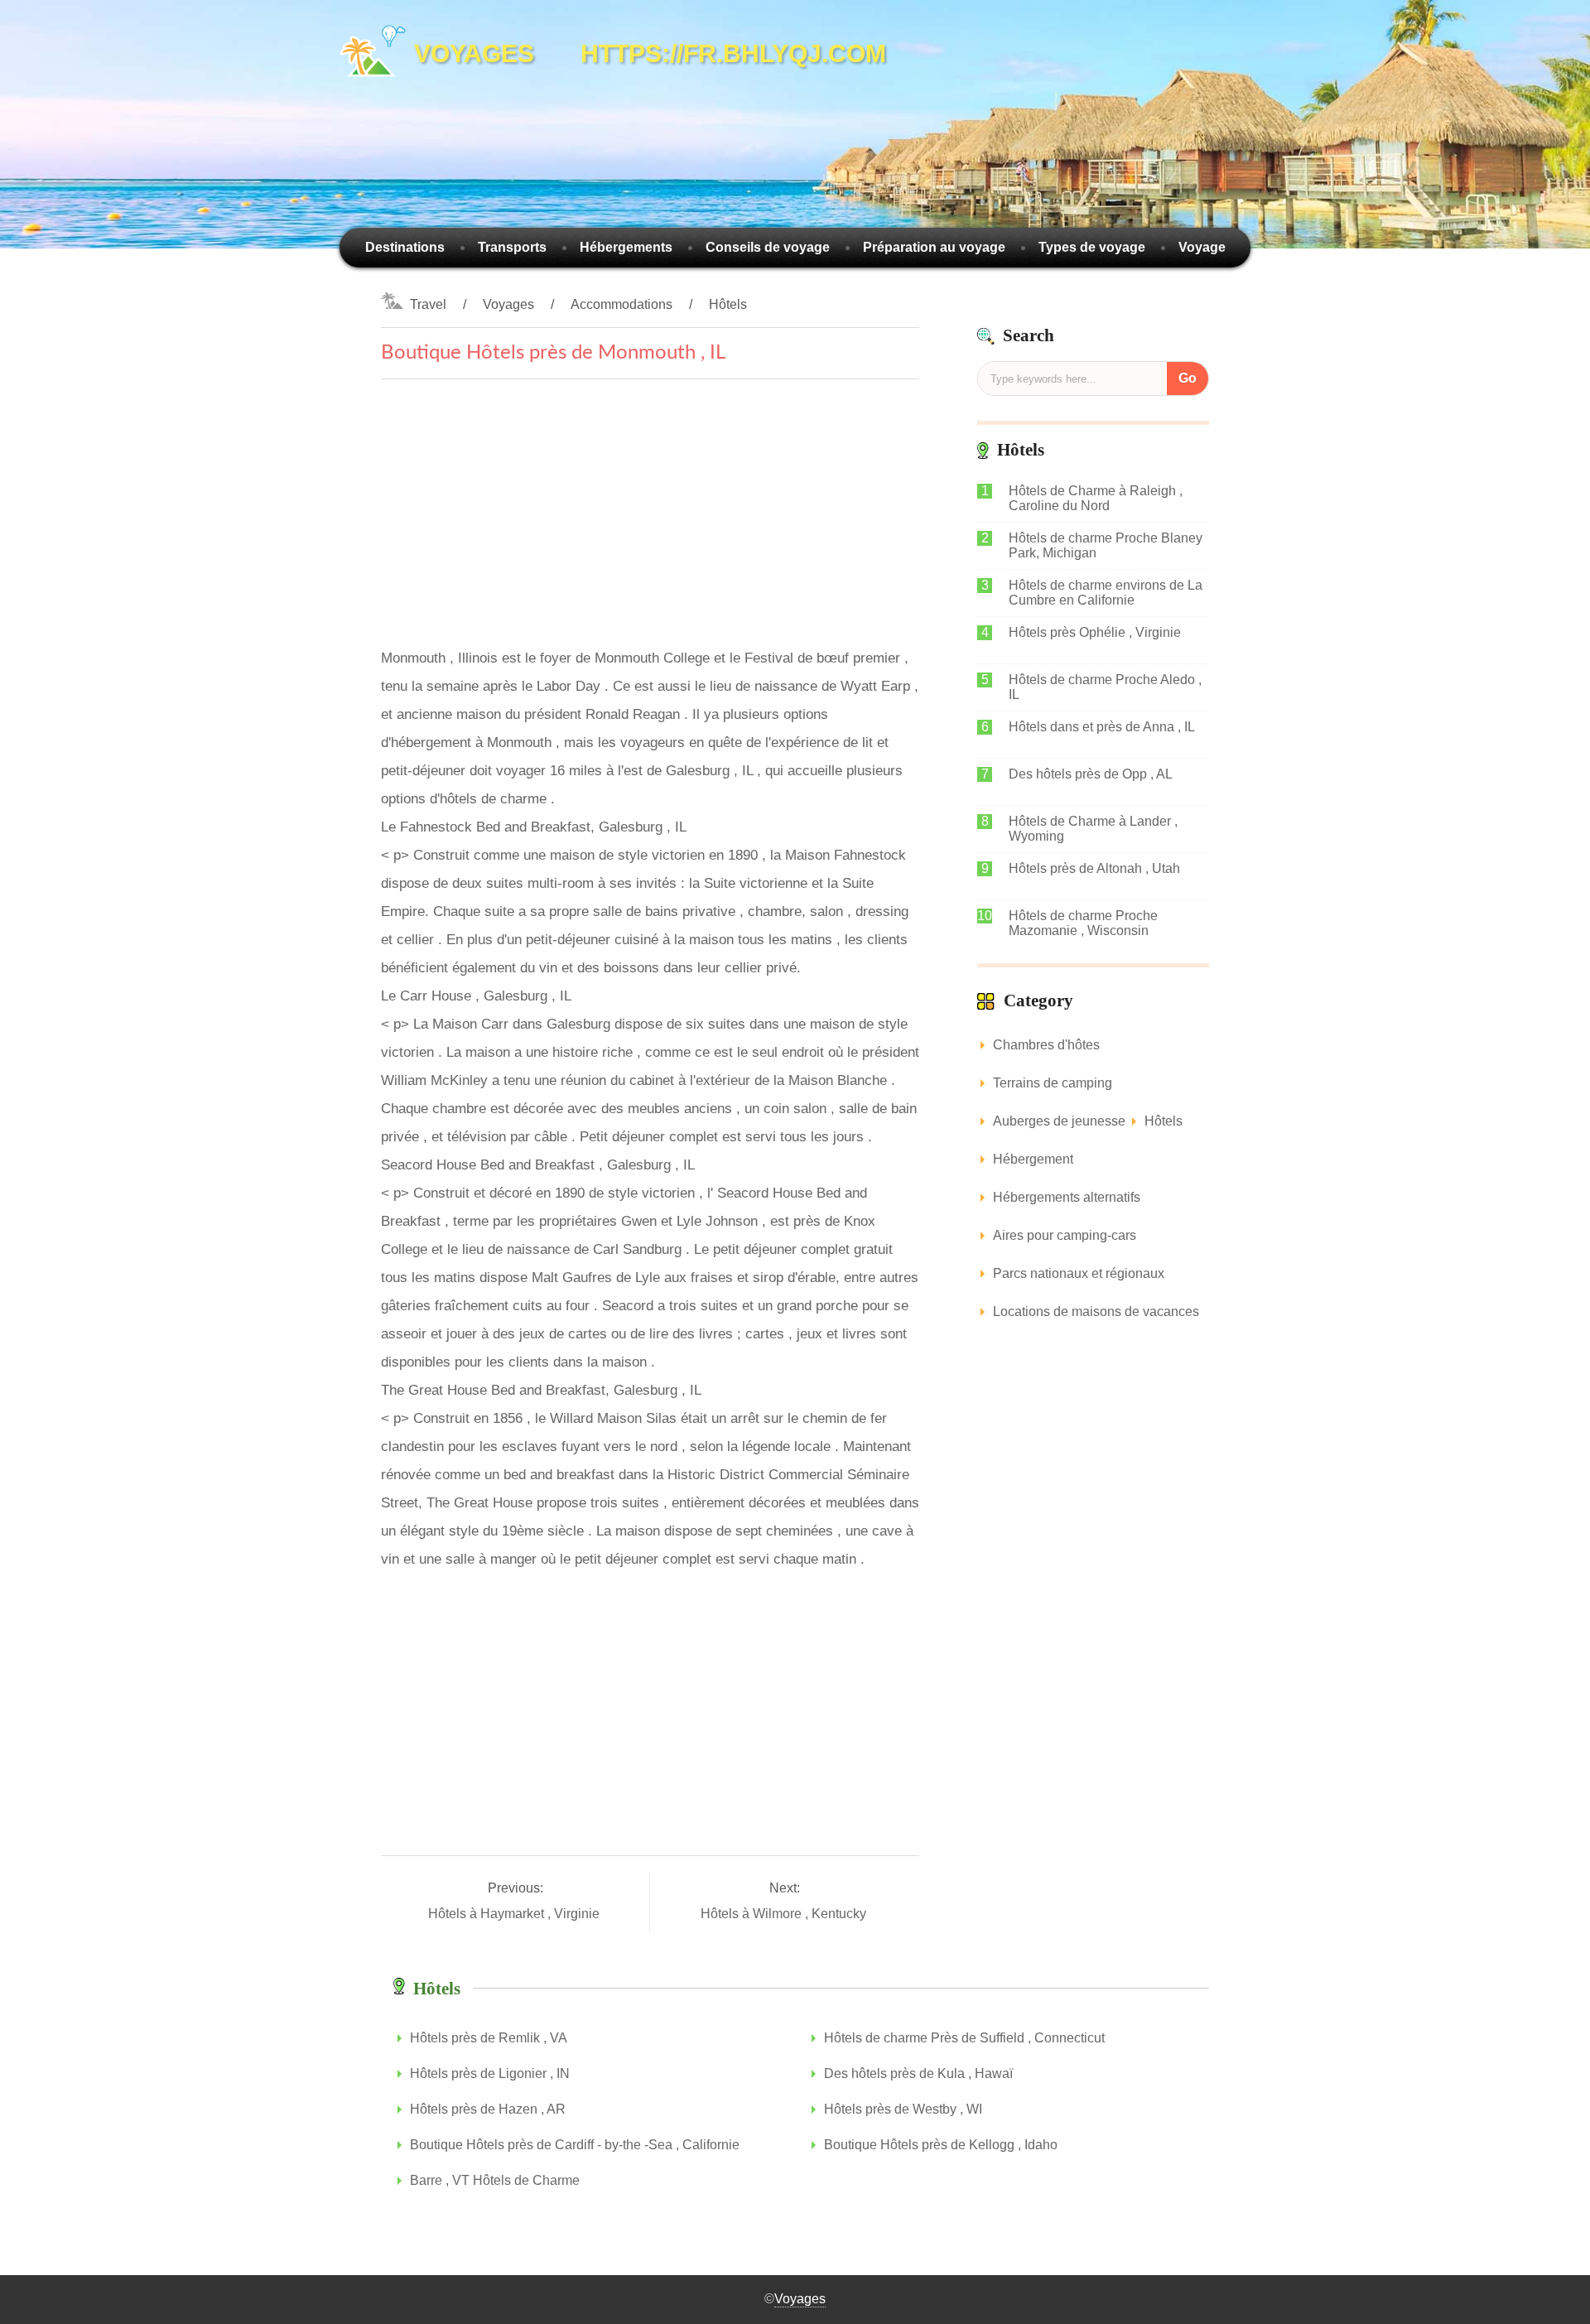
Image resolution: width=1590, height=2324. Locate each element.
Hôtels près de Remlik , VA (489, 2038)
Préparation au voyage (934, 247)
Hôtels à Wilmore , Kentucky (785, 1914)
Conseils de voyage (768, 247)
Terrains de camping (1053, 1083)
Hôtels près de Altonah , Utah (1094, 868)
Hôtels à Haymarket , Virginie (516, 1914)
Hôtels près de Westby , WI (903, 2109)
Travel (428, 304)
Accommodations (622, 304)
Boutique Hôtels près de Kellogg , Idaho (941, 2145)
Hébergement (1033, 1159)
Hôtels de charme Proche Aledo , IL (1105, 687)
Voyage (1202, 247)
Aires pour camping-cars (1065, 1235)
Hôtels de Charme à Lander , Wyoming (1093, 829)
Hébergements (626, 247)
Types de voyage (1092, 247)
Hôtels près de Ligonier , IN (490, 2073)
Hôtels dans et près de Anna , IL (1102, 727)
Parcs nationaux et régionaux (1079, 1273)
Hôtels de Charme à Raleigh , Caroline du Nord (1096, 498)
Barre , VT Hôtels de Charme (495, 2180)
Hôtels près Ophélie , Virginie (1095, 632)
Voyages (508, 304)
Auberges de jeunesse (1059, 1121)
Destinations (405, 247)
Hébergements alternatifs (1067, 1197)
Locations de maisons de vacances (1096, 1311)
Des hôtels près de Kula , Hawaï (918, 2073)
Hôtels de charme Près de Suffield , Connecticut (964, 2038)
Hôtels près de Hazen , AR (488, 2109)
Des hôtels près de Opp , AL (1091, 774)
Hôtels (728, 304)
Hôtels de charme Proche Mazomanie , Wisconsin (1083, 923)
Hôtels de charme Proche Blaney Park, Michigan (1106, 545)
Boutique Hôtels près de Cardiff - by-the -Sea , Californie (575, 2145)
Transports (512, 247)
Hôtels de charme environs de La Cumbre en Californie (1106, 593)
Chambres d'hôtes (1046, 1045)
